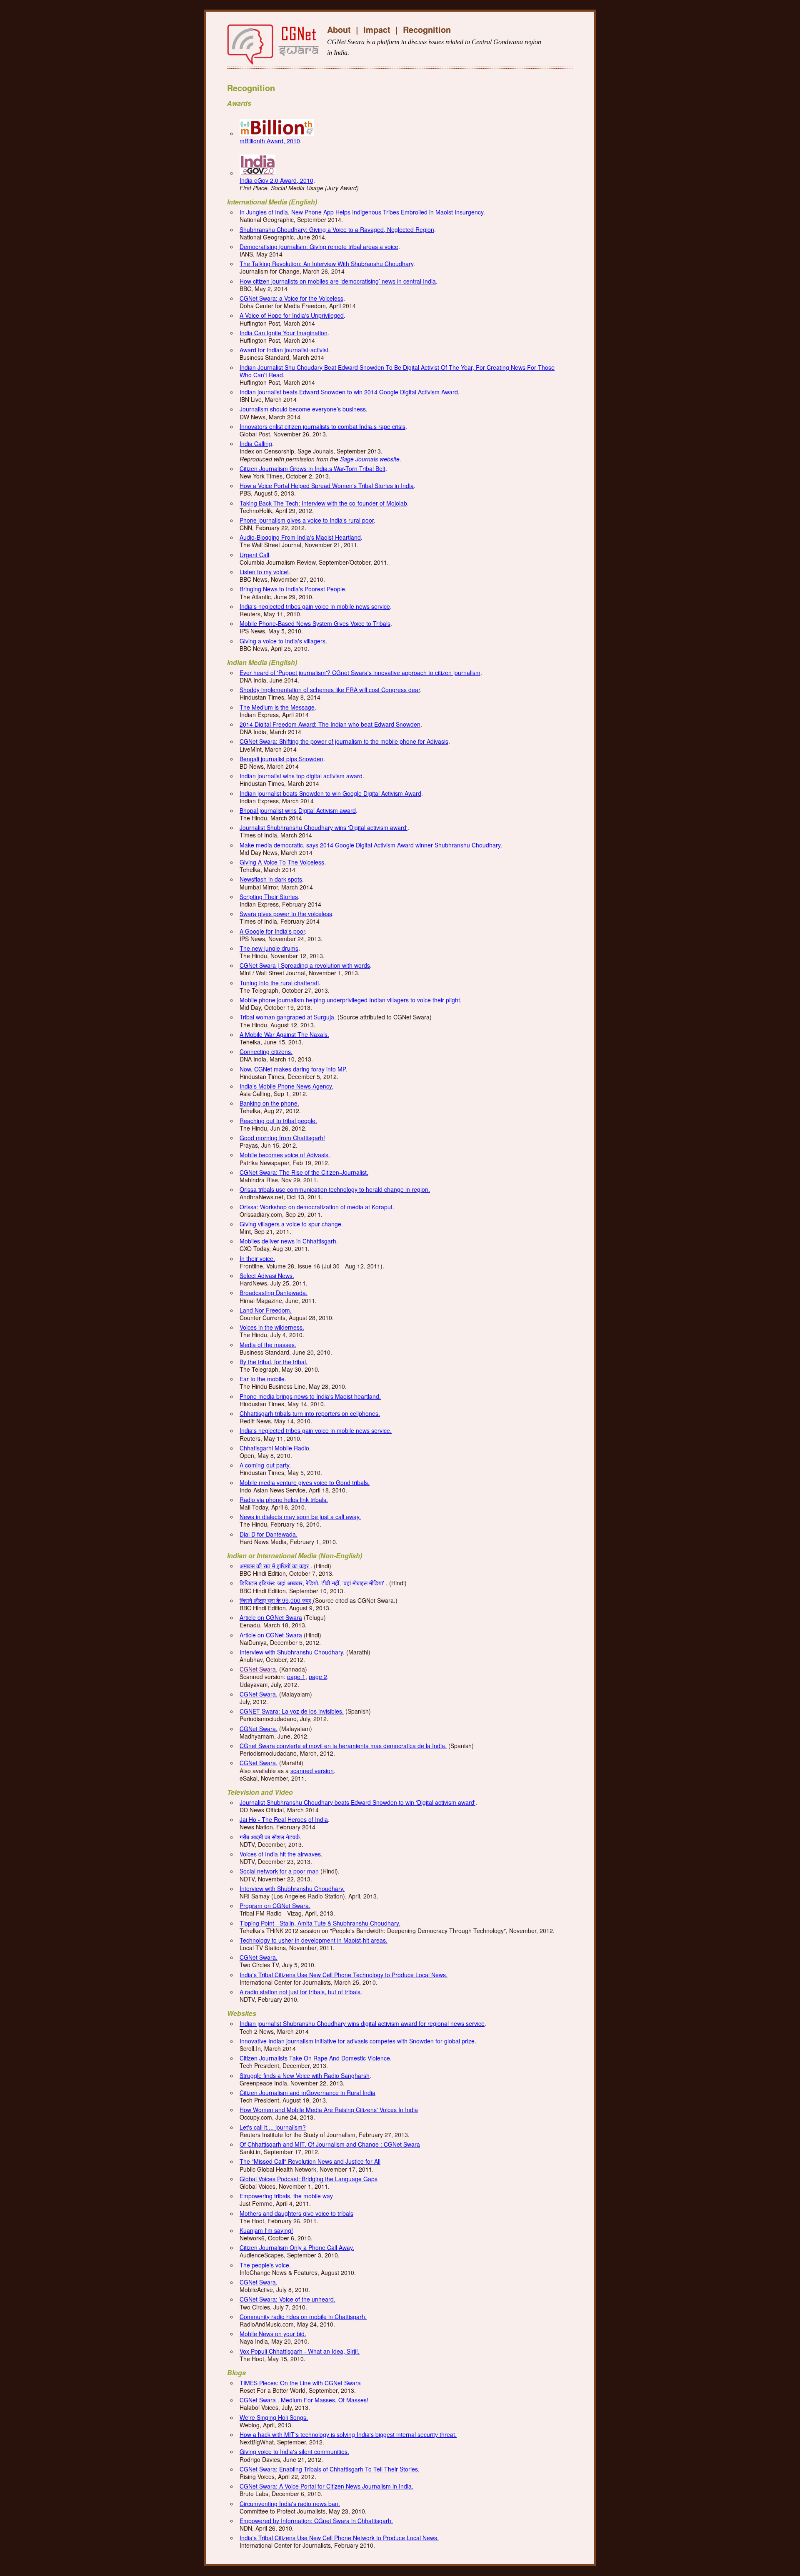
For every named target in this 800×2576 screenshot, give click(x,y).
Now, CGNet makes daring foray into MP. (293, 1069)
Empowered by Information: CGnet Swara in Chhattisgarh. (316, 2521)
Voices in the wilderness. (272, 1327)
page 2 (318, 1677)
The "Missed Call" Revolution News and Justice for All (310, 2161)
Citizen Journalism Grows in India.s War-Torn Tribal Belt (312, 468)
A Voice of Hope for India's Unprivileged (292, 315)
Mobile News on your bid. (273, 2334)
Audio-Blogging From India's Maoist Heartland (300, 537)
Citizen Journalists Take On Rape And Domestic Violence (315, 2058)
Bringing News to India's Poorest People (292, 589)
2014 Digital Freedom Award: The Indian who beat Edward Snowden (330, 724)
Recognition (427, 29)
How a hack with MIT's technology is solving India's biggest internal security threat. (348, 2434)
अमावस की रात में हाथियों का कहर (275, 1566)
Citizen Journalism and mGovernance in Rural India (307, 2093)
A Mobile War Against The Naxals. (284, 1034)
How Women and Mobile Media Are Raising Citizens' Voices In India (329, 2110)
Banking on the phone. (269, 1103)
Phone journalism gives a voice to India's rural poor (307, 520)
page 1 (296, 1677)
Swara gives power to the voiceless (286, 914)
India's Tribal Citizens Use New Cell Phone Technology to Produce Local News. (344, 1975)
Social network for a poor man (279, 1871)
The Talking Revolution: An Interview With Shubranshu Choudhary (326, 264)
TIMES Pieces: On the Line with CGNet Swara (300, 2383)
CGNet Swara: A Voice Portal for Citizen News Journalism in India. (326, 2486)
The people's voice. (265, 2265)
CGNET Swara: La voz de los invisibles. (292, 1711)
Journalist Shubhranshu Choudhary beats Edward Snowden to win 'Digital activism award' (357, 1802)
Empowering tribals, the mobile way (286, 2196)
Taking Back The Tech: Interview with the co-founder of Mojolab (323, 503)
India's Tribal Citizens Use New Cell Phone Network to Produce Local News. (339, 2538)
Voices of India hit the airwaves (280, 1854)
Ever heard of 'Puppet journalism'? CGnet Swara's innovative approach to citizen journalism (360, 673)
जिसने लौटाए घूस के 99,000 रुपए (276, 1600)
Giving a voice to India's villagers (282, 641)
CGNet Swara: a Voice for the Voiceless (291, 298)
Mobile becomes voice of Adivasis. (285, 1155)
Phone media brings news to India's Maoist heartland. (310, 1396)
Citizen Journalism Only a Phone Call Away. (297, 2247)
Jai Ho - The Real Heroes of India (284, 1819)
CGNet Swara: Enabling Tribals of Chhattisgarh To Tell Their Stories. (330, 2469)
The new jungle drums (269, 948)
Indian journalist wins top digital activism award (301, 776)
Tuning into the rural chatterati (279, 983)
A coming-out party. (265, 1465)
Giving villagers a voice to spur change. (291, 1224)
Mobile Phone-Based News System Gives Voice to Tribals (315, 623)
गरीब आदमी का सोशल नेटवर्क (270, 1837)
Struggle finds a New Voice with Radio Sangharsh (305, 2075)
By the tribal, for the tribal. (274, 1362)
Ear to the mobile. (263, 1379)
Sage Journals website (370, 459)
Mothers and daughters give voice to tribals (296, 2213)
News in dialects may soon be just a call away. (300, 1517)
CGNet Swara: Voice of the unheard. (287, 2299)
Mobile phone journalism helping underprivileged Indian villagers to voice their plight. (351, 1000)
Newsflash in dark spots (271, 879)
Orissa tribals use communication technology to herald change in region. (335, 1189)
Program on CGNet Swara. (275, 1906)
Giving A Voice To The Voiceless (282, 862)
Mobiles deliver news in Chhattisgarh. (289, 1241)
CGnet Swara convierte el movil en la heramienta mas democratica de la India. (343, 1746)
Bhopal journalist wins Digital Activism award (298, 810)
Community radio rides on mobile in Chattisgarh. (303, 2317)
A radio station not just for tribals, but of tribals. (301, 1992)
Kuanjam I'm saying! (266, 2230)
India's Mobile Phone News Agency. (286, 1086)
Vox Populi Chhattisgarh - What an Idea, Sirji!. (300, 2351)
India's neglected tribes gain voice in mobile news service (315, 606)
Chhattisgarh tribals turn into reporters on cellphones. (310, 1413)
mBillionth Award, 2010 (270, 141)
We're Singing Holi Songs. (274, 2417)
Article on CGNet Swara (271, 1617)
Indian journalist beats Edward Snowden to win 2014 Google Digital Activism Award (349, 392)
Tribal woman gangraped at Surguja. (288, 1017)
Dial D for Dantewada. (269, 1534)
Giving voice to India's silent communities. (294, 2451)
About (339, 29)
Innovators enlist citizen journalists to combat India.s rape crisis (322, 426)
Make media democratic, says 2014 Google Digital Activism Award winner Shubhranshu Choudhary (370, 845)
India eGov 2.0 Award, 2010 (276, 180)
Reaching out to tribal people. (278, 1121)
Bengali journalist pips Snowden (281, 759)
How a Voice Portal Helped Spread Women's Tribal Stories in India (327, 486)
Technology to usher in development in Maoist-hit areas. (314, 1940)
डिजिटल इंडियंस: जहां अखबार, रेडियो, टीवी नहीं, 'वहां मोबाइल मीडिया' (313, 1583)
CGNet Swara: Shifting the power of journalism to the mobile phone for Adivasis (344, 741)
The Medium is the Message (277, 707)
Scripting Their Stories (269, 897)
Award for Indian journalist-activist (284, 350)
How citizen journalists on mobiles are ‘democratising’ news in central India (338, 281)
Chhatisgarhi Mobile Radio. (275, 1448)
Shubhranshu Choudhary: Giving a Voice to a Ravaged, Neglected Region (337, 229)
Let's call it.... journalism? (273, 2127)
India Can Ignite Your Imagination (284, 333)
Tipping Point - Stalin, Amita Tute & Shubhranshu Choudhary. (320, 1923)
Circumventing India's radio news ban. (290, 2504)
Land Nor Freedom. (266, 1310)
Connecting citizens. (266, 1051)
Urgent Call (254, 555)
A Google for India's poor (272, 931)
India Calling (256, 443)
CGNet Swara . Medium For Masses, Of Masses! (304, 2400)
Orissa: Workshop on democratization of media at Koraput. (317, 1207)
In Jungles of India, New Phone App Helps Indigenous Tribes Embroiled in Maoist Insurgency (361, 212)
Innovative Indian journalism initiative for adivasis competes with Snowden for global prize (357, 2041)
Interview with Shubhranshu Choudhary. (292, 1652)
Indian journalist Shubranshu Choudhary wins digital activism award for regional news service (362, 2023)
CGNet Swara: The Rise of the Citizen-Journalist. (304, 1172)
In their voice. (257, 1258)
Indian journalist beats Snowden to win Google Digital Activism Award (330, 793)
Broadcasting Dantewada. (274, 1293)
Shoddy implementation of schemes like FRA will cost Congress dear (330, 690)
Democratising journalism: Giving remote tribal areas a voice (319, 247)
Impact (377, 29)
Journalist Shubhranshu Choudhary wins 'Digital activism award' (324, 827)
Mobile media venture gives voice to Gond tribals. (305, 1482)
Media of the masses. (268, 1345)
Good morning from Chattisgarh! (282, 1138)
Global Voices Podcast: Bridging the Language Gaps (309, 2179)
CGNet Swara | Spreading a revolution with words (305, 965)
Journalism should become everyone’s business (303, 409)
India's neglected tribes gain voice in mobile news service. (316, 1430)
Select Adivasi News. (267, 1276)
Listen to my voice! (264, 572)
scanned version (312, 1771)
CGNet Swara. (259, 1669)
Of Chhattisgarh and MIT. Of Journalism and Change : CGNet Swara (330, 2144)
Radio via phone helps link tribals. (284, 1500)
